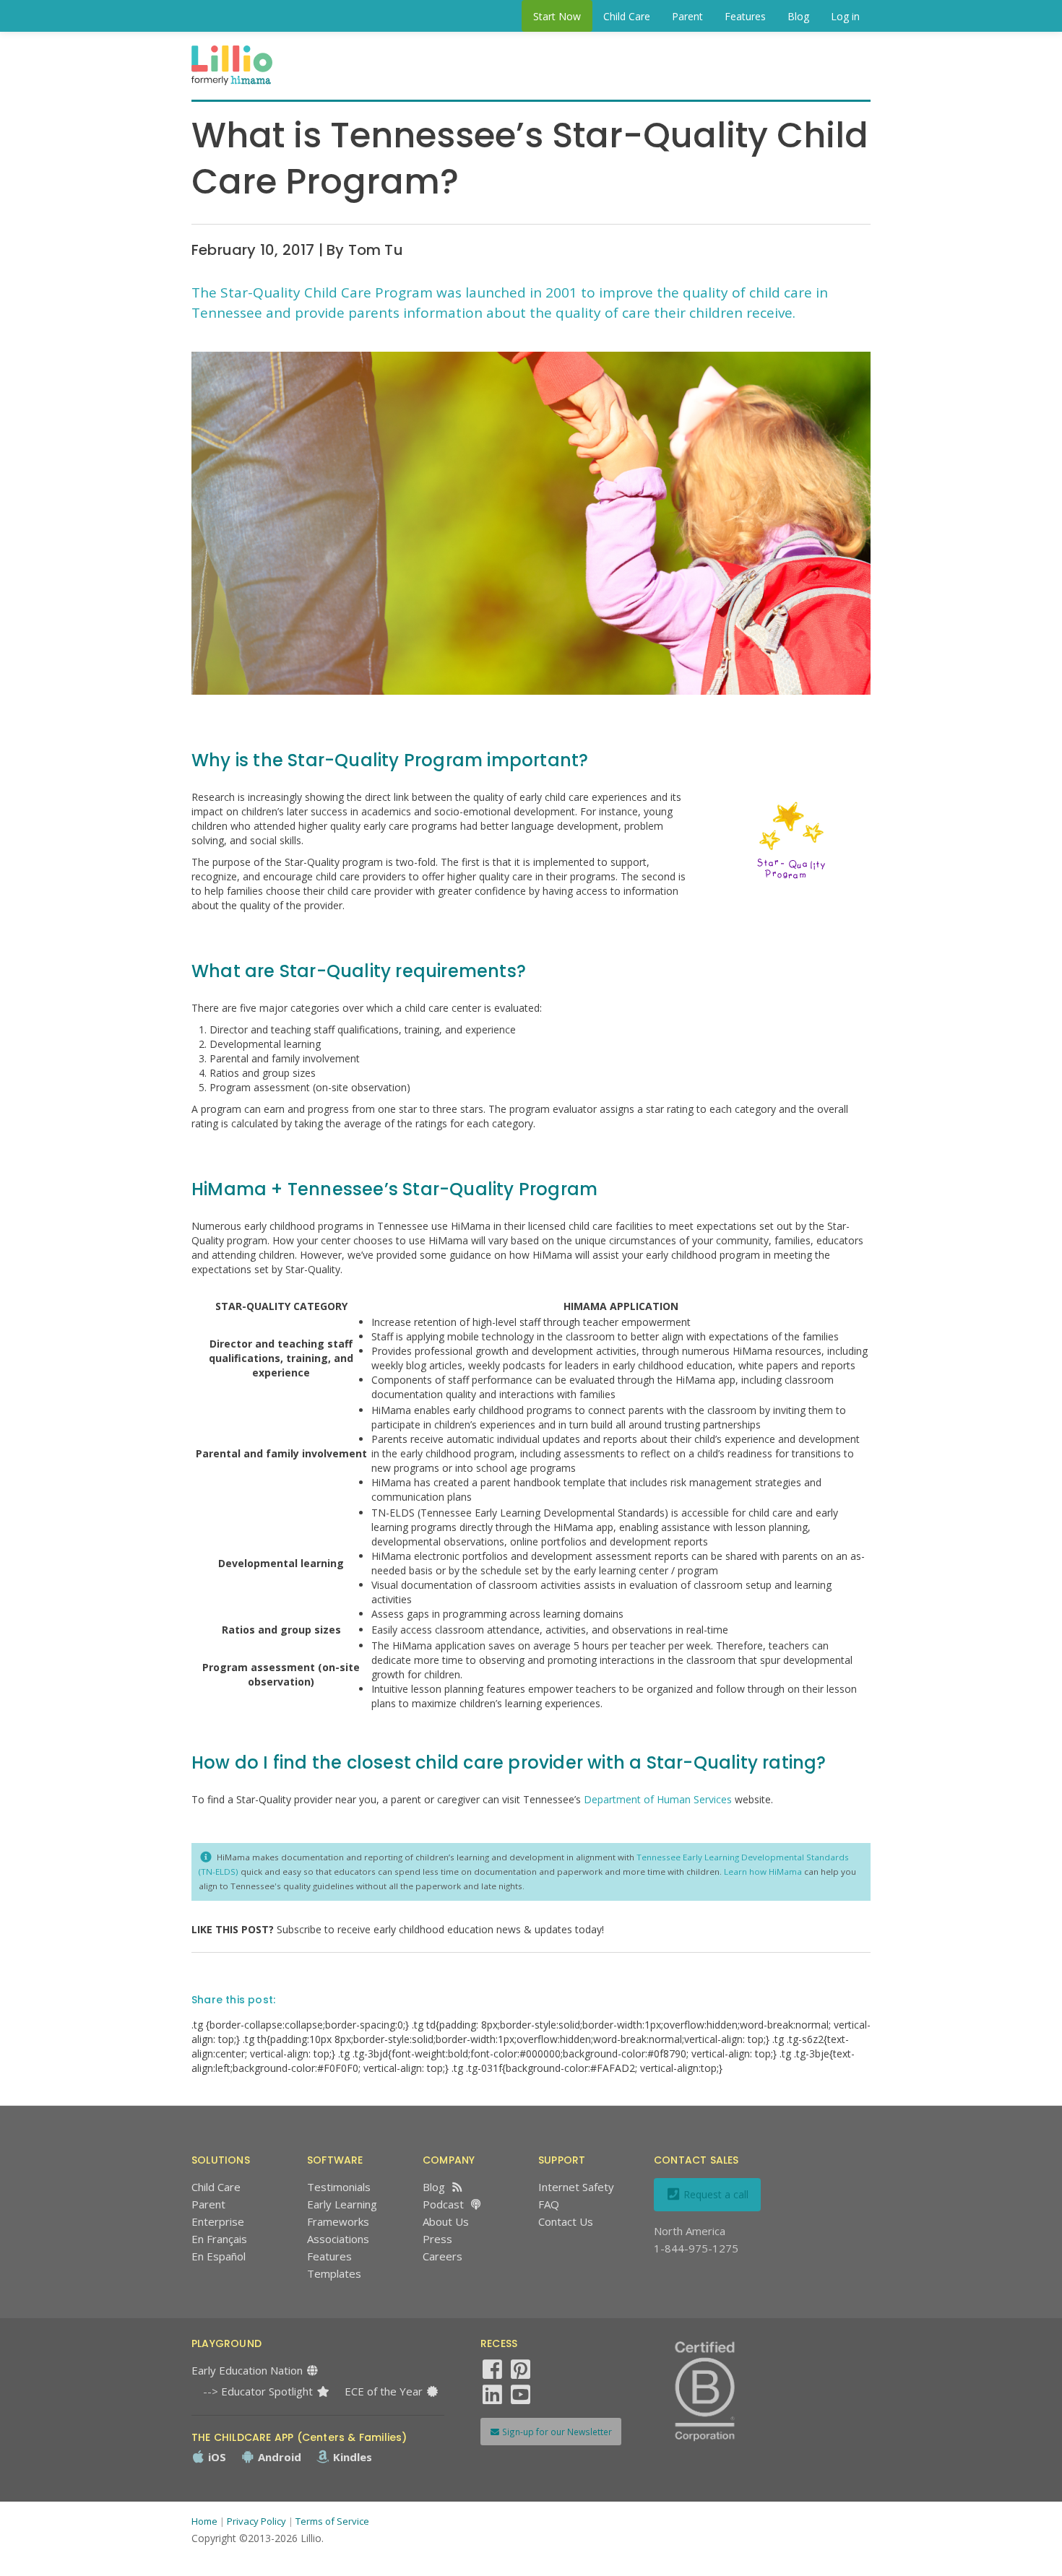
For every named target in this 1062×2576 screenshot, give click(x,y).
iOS (216, 2457)
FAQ (549, 2204)
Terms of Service (332, 2521)
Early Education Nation (249, 2370)
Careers (442, 2256)
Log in (845, 16)
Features (745, 16)
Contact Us (566, 2221)
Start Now (557, 16)
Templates (334, 2273)
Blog (798, 16)
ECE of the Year (385, 2391)
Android (278, 2457)
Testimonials (339, 2187)
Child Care (627, 16)
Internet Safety (576, 2187)
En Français (219, 2239)
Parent (687, 16)
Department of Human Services (658, 1799)
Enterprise (218, 2221)
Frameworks (338, 2221)
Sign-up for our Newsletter (556, 2432)
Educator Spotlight (268, 2391)
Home (204, 2521)
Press (437, 2239)
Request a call (715, 2194)
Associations (338, 2239)
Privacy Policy (256, 2521)
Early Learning (342, 2204)
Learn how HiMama (764, 1872)
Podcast (443, 2204)
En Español (219, 2256)
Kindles (351, 2457)
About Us (446, 2221)
